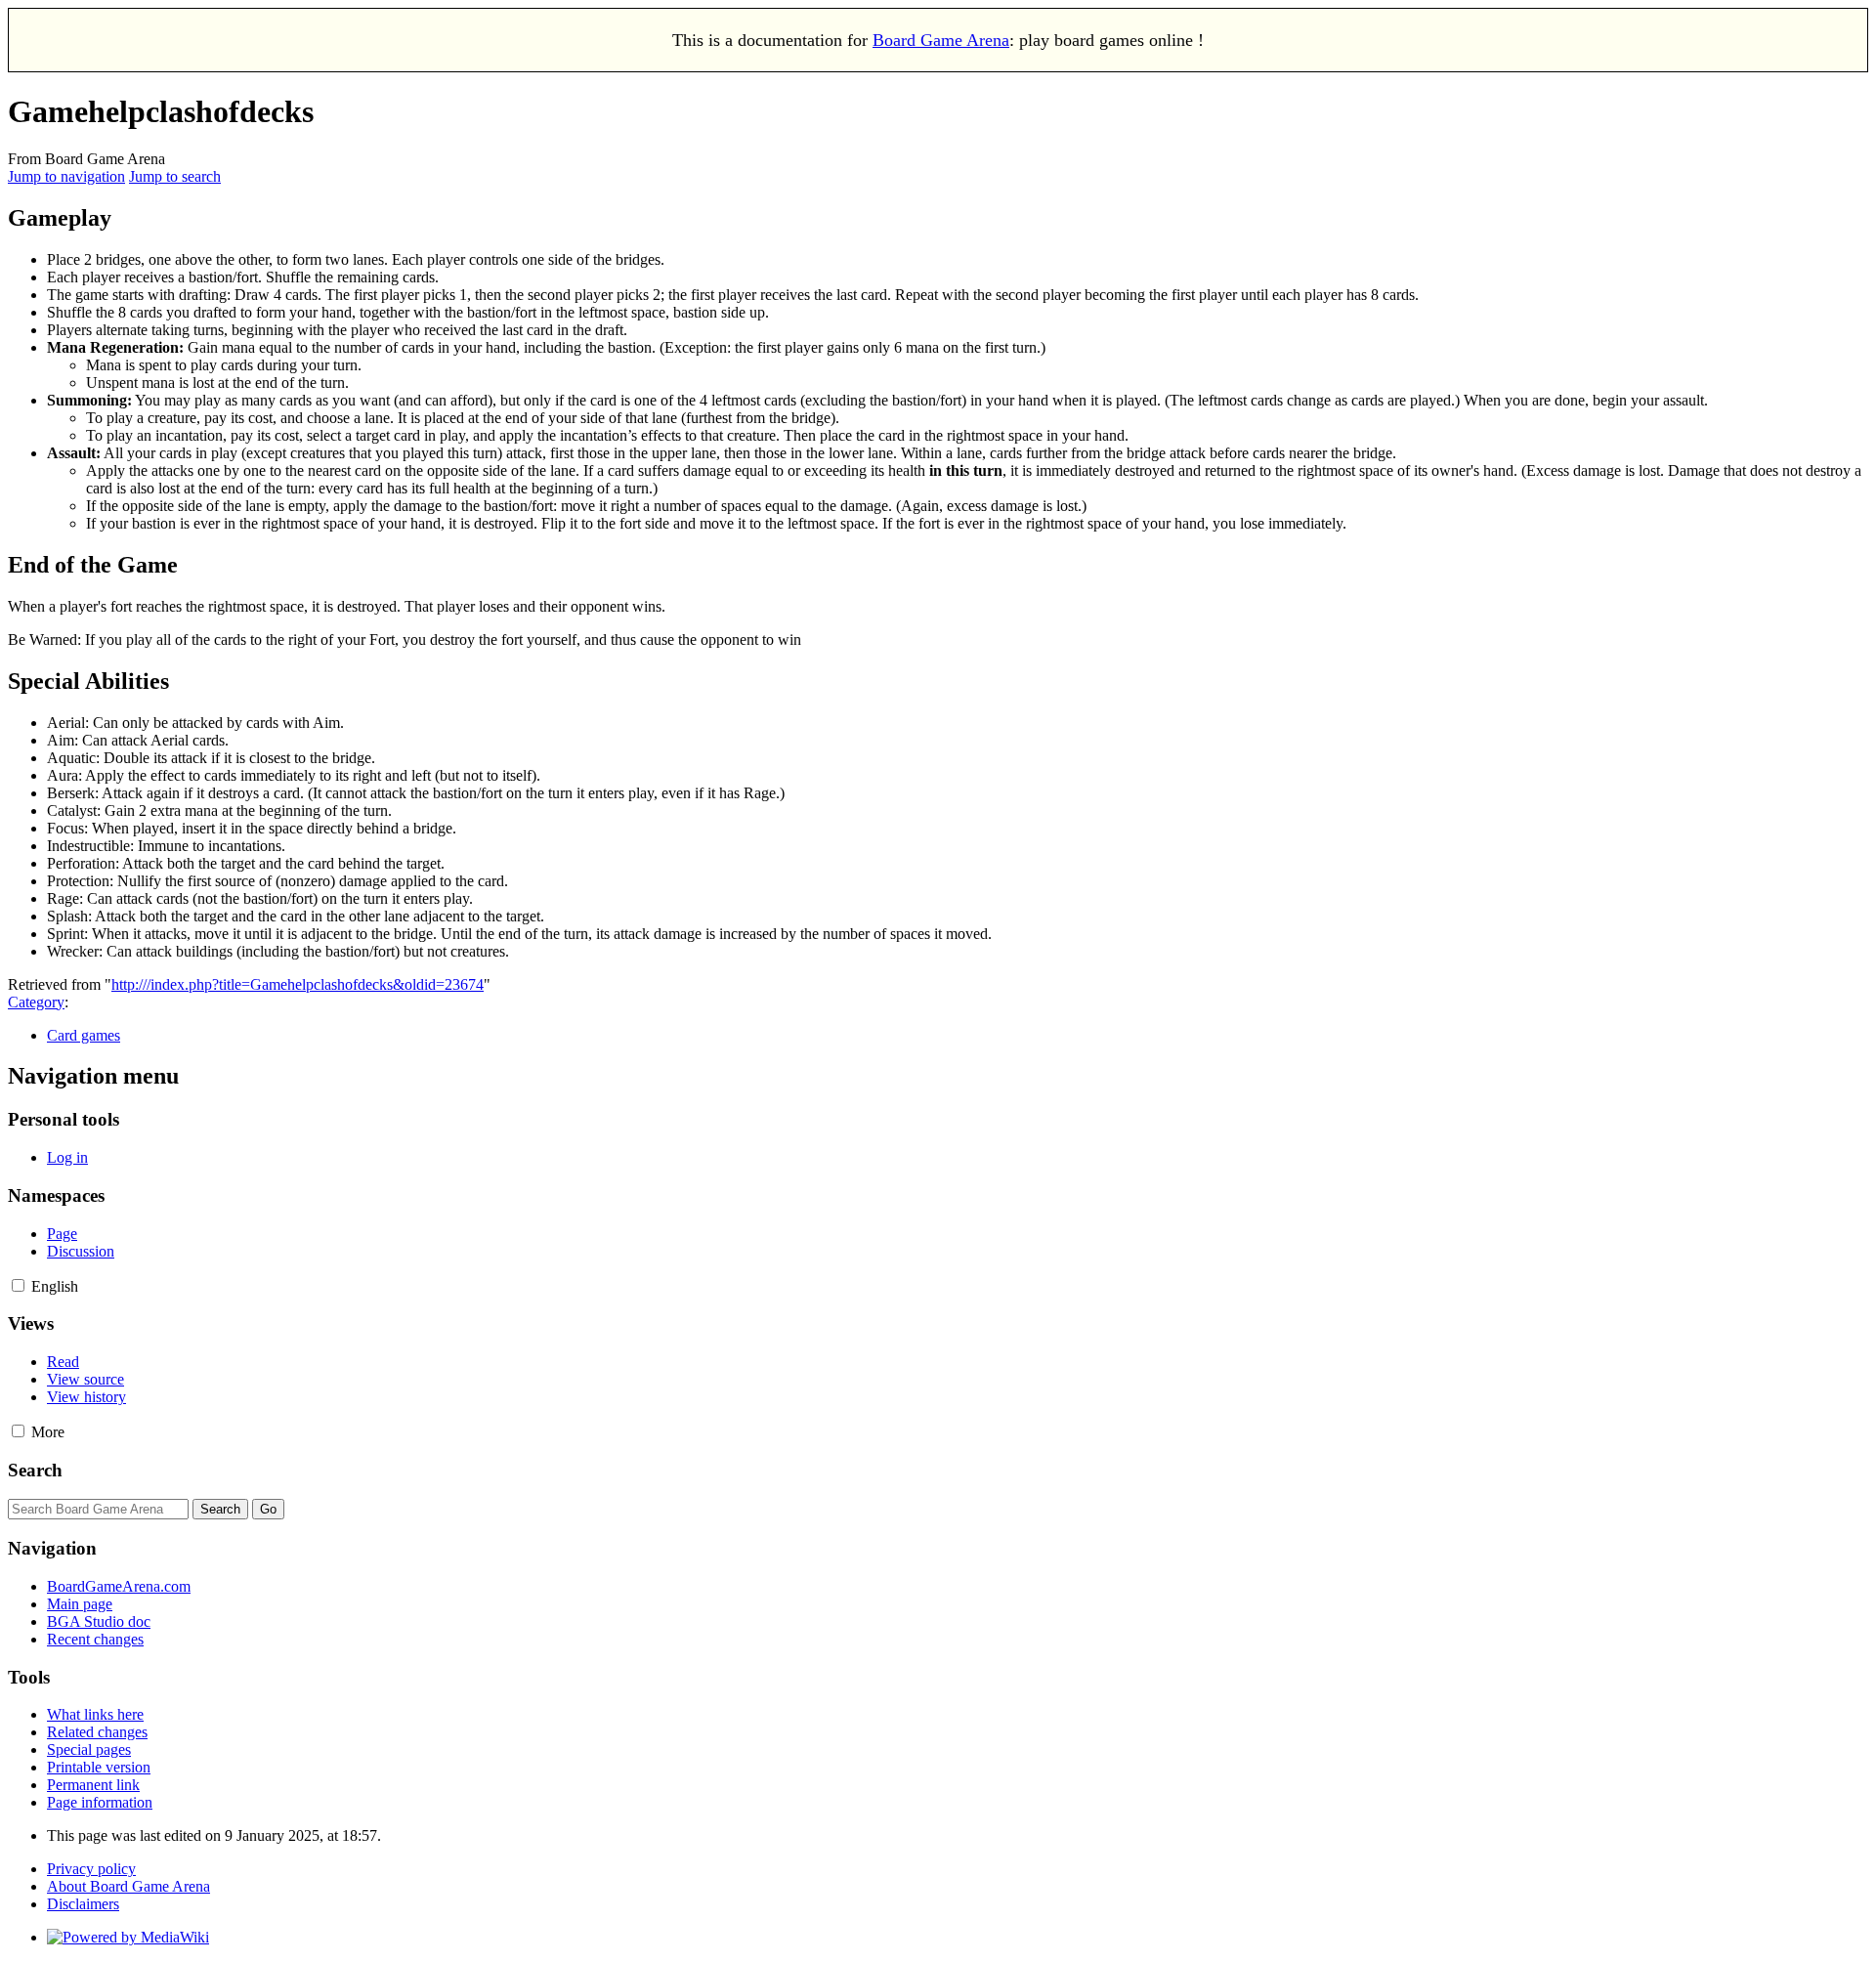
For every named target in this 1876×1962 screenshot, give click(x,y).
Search (35, 1470)
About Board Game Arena (128, 1886)
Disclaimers (83, 1904)
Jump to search (175, 176)
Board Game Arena (941, 40)
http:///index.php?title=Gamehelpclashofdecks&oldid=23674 (298, 984)
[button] (18, 1285)
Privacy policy (91, 1869)
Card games (84, 1035)
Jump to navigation (66, 176)
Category (36, 1002)
